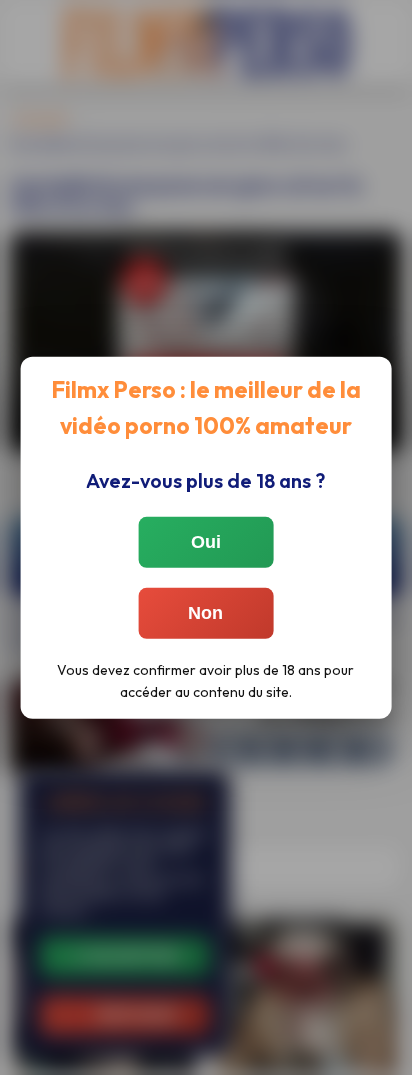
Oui (206, 542)
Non (205, 613)
